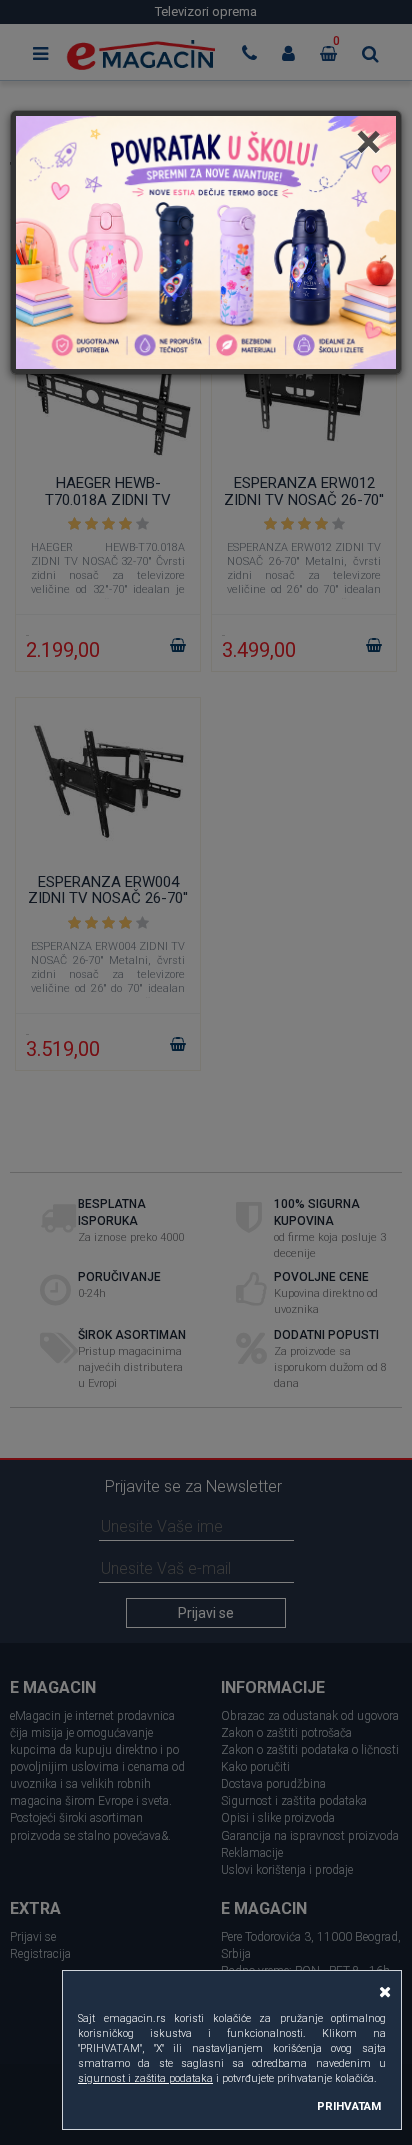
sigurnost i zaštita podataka (145, 2078)
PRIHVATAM (349, 2106)
